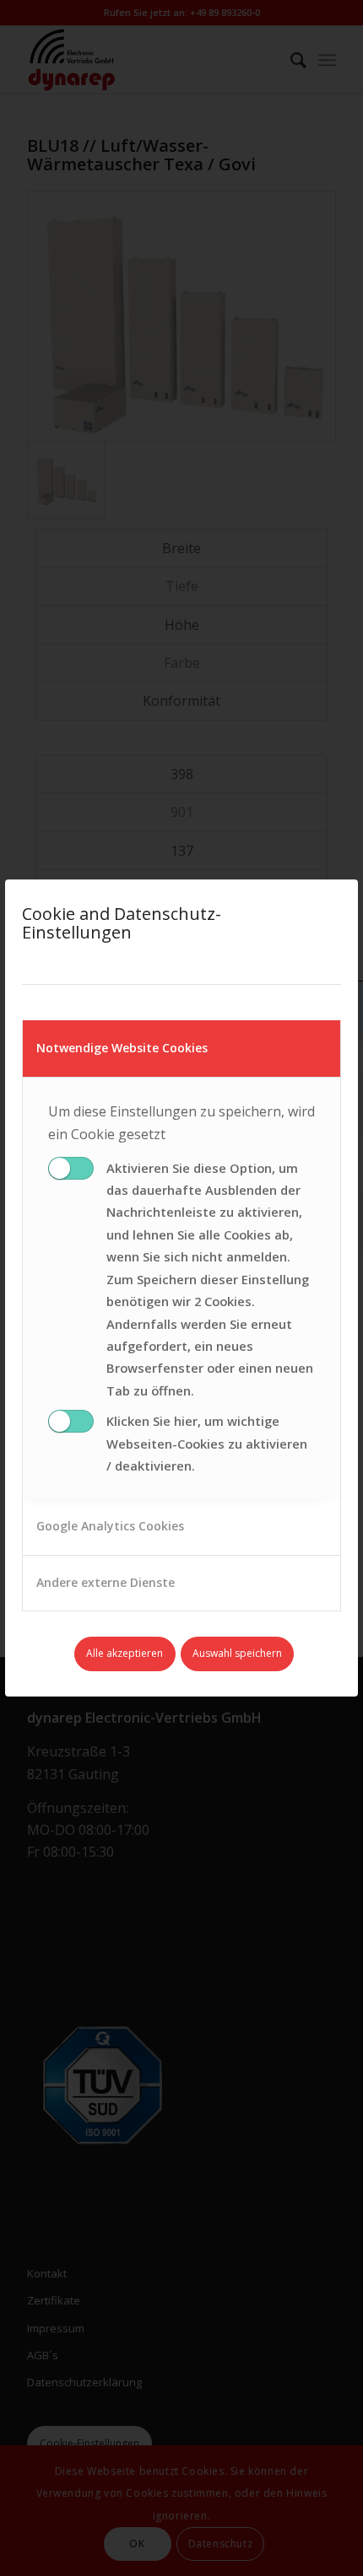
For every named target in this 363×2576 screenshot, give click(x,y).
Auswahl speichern (237, 1653)
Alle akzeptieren (125, 1653)
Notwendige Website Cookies (122, 1048)
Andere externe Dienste (106, 1582)
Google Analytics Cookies (110, 1526)
